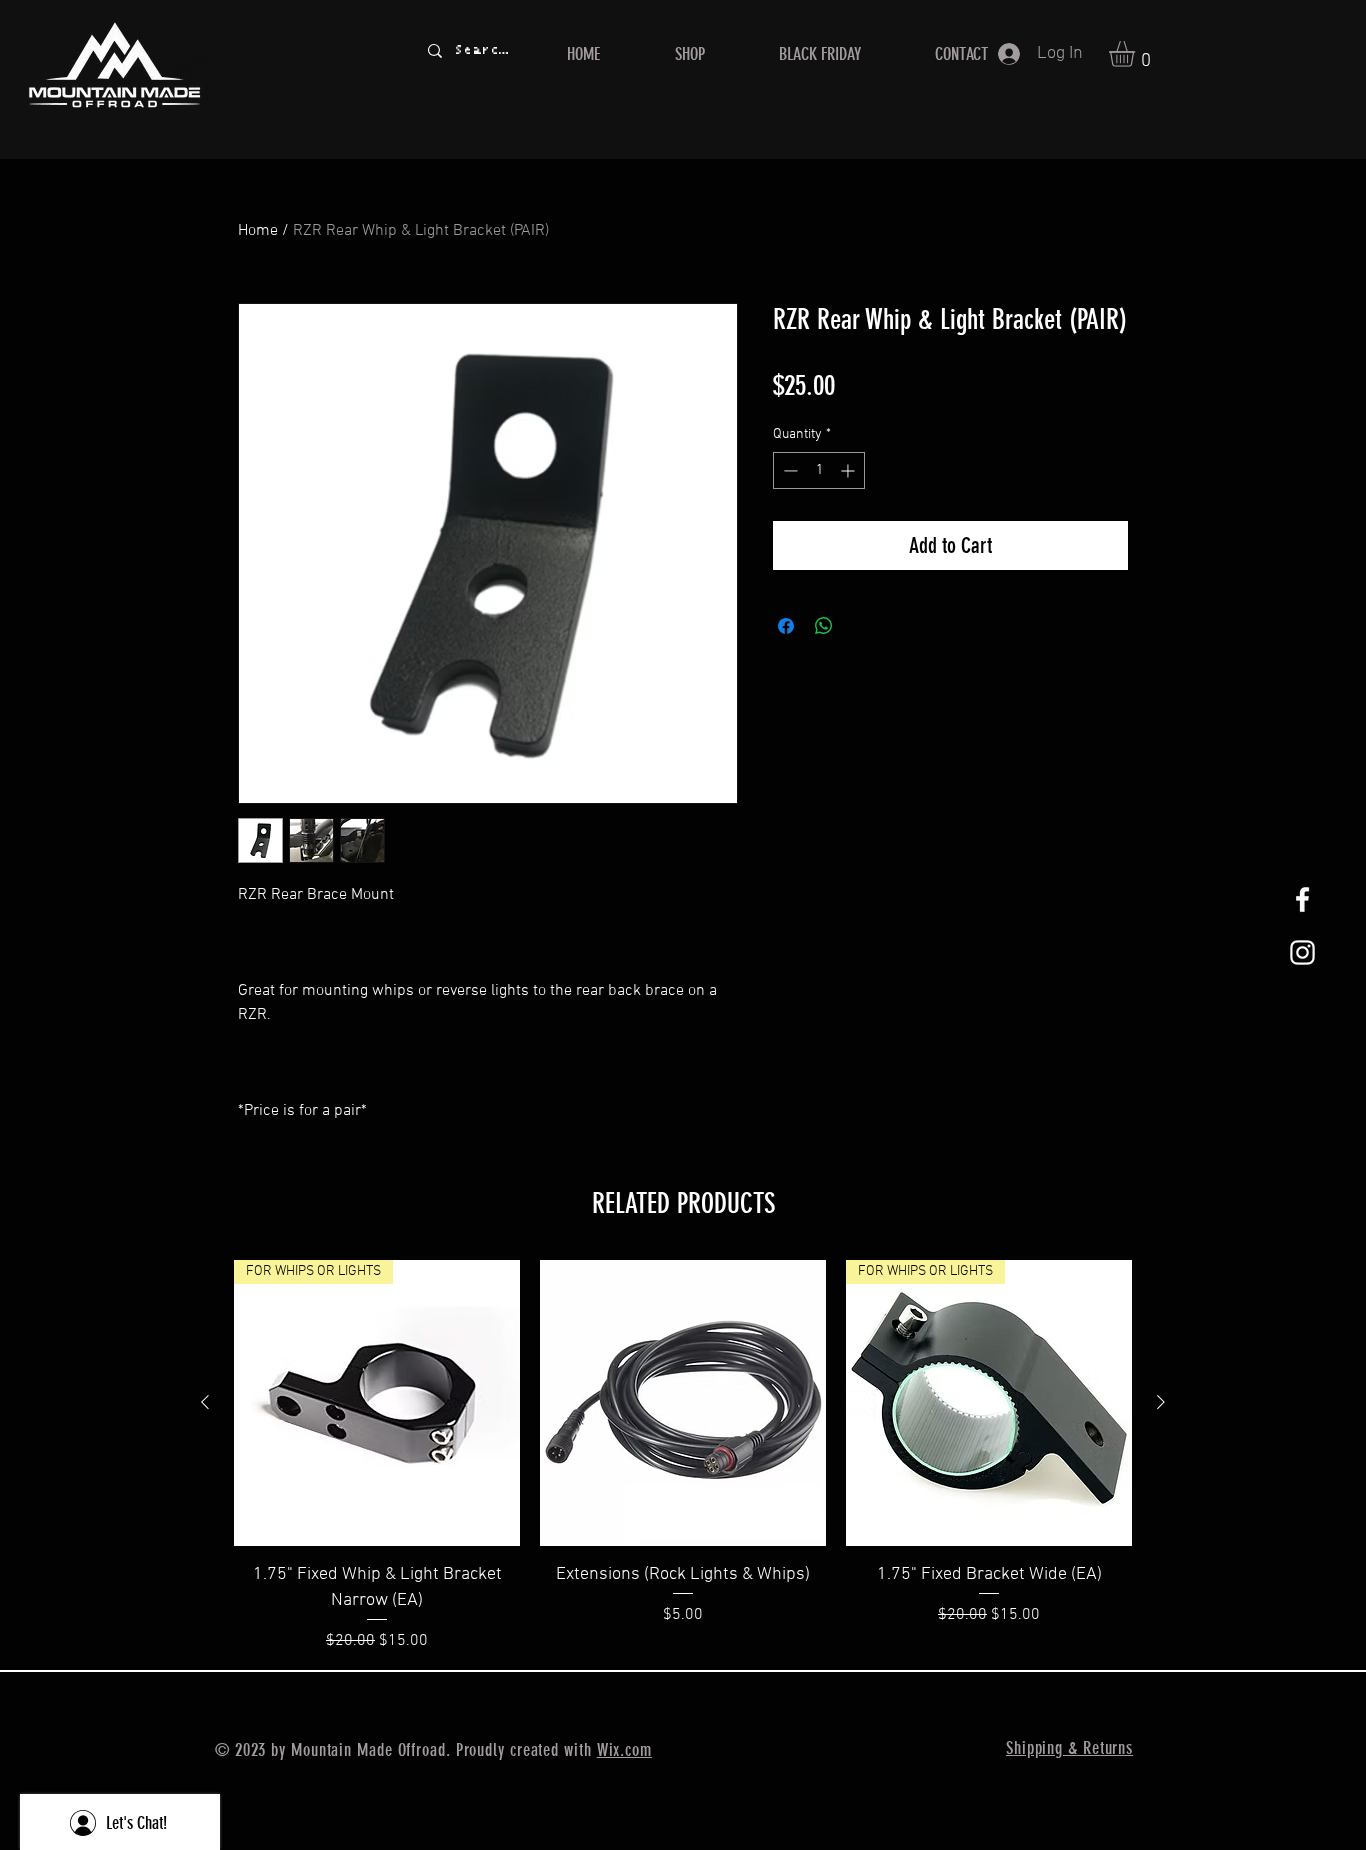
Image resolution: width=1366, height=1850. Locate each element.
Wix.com (624, 1750)
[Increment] (849, 470)
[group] (683, 1456)
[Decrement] (788, 470)
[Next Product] (1161, 1402)
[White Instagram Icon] (1302, 952)
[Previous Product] (205, 1402)
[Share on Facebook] (786, 626)
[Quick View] (683, 1403)
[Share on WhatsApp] (824, 626)
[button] (1137, 54)
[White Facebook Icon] (1302, 899)
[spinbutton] (819, 470)
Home (258, 231)
